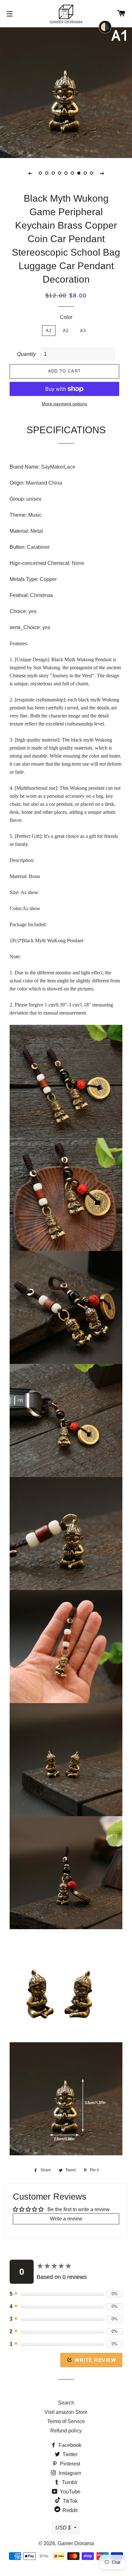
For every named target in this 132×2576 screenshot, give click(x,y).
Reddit (69, 2510)
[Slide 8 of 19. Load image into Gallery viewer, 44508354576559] (85, 173)
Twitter (69, 2454)
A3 (83, 331)
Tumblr (69, 2482)
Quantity (26, 354)
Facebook (69, 2445)
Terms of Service (66, 2421)
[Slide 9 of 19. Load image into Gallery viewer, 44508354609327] (92, 173)
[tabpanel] (66, 92)
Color (66, 317)
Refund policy (66, 2431)
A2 (66, 331)
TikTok (70, 2501)
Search (66, 2403)
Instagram (69, 2473)
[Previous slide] (30, 173)
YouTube (70, 2492)
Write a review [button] (66, 2219)
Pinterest (69, 2464)
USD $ (63, 2528)
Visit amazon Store (66, 2412)
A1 (49, 331)
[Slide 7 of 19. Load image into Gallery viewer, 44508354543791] (79, 173)
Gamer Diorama (76, 2543)
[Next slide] (102, 173)
